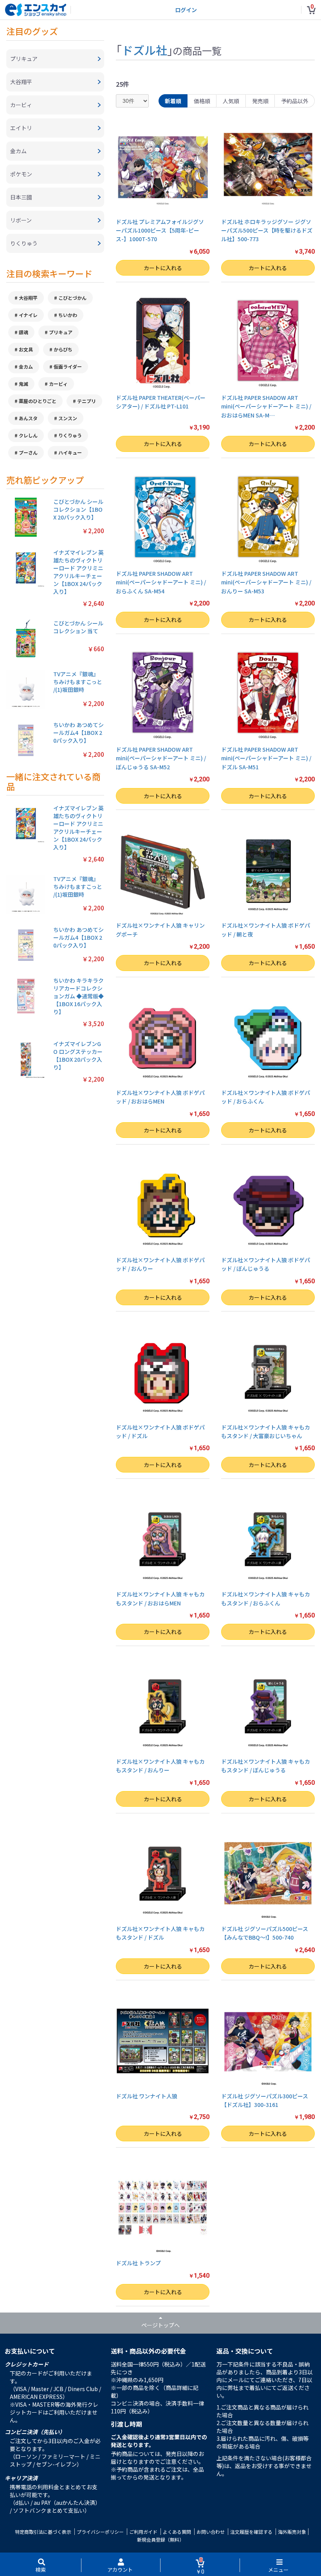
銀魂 (23, 332)
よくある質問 (177, 2532)
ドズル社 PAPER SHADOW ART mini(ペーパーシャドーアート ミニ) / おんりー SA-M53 (266, 582)
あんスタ (28, 418)
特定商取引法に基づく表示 (43, 2532)
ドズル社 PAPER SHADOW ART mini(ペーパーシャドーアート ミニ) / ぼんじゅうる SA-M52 (161, 758)
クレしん (28, 435)
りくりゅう (70, 435)
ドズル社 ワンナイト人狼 (147, 2096)
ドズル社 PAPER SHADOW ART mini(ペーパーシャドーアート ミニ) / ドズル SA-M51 (266, 758)
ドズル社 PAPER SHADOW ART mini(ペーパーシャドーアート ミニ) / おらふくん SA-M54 (161, 582)
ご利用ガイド (143, 2532)
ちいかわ (68, 315)
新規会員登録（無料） (160, 2539)
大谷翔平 (28, 298)
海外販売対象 (292, 2532)
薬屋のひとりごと (38, 401)
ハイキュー (70, 452)
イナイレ (28, 315)
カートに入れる (163, 268)
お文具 (26, 349)
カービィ (58, 384)
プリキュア (61, 332)
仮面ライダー (68, 366)
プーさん (28, 452)
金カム (26, 366)
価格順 (202, 101)
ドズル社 (144, 50)
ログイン (186, 10)
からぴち (63, 349)
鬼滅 (23, 384)
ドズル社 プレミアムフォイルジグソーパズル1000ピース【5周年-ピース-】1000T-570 (160, 230)
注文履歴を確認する (251, 2532)
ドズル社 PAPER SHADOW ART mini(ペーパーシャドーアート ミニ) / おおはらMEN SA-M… (266, 406)
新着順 (173, 101)
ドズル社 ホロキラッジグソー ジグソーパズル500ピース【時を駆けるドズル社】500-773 (267, 230)
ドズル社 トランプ (138, 2263)
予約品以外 (295, 101)
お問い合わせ (211, 2532)
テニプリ (87, 401)
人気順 (231, 101)
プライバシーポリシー (100, 2532)
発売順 (260, 101)
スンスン (68, 418)
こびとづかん (72, 298)
